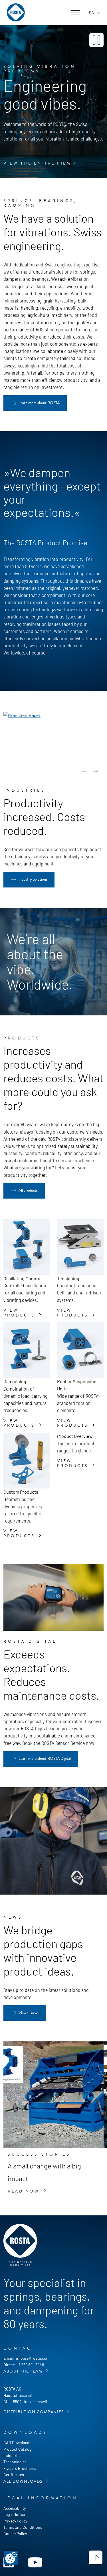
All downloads (24, 2481)
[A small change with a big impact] (53, 2095)
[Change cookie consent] (11, 2558)
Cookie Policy (15, 2534)
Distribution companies (34, 2412)
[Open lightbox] (22, 715)
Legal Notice (14, 2514)
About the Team (24, 2371)
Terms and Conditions (23, 2527)
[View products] (27, 1247)
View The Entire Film (37, 163)
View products (20, 1313)
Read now (25, 2191)
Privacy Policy (15, 2521)
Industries (12, 2455)
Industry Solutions (33, 879)
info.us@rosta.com (33, 2358)
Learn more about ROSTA (39, 403)
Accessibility (15, 2508)
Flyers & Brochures (20, 2468)
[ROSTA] (16, 13)
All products (28, 1190)
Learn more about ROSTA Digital (45, 1758)
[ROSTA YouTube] (35, 2562)
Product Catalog (17, 2449)
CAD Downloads (17, 2442)
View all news (29, 2013)
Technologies (15, 2462)
